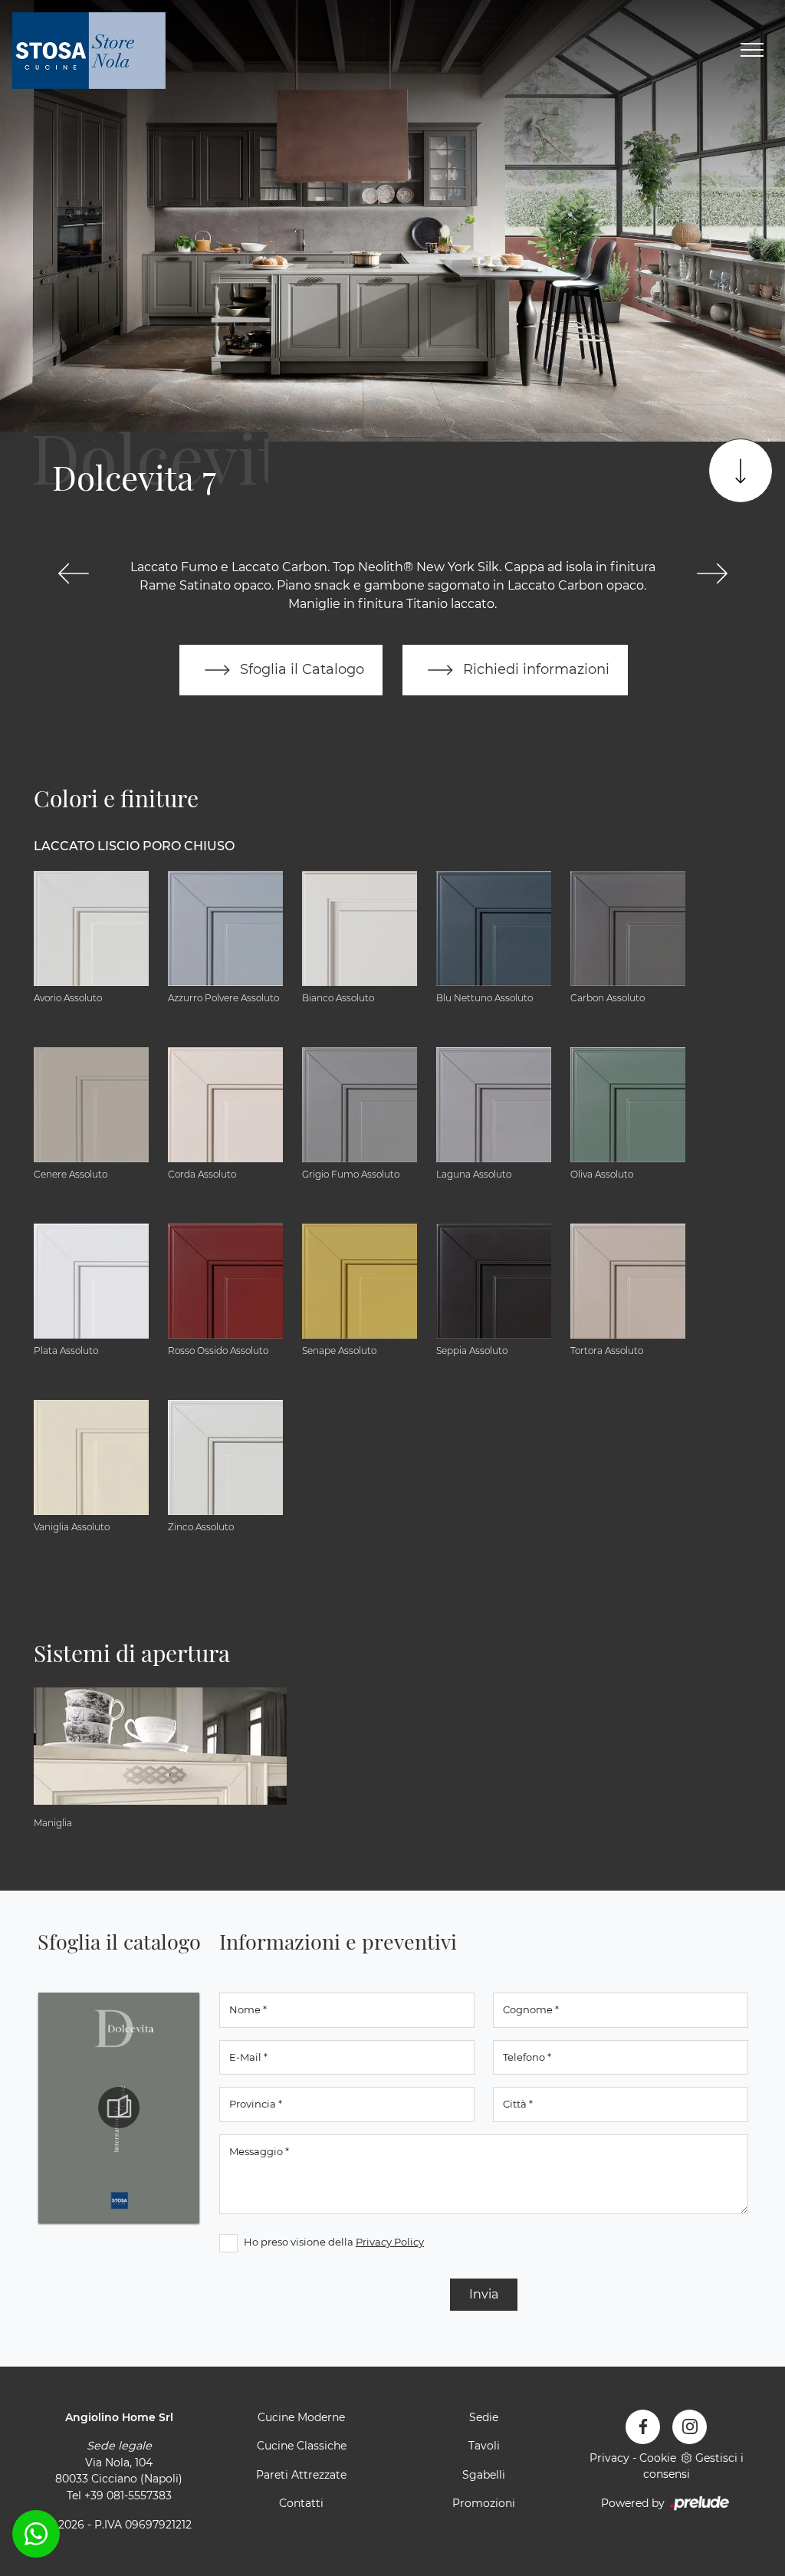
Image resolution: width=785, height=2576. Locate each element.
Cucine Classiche (302, 2446)
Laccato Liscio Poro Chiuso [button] (134, 846)
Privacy (609, 2458)
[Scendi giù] (741, 471)
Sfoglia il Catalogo (300, 669)
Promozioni (484, 2503)
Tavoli (484, 2446)
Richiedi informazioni (534, 669)
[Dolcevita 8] (712, 573)
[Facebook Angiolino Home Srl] (643, 2427)
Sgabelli (484, 2475)
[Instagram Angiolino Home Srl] (690, 2427)
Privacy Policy (390, 2242)
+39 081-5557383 (128, 2495)
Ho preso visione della (334, 2242)
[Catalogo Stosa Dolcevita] (119, 2108)
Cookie (658, 2458)
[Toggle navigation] (752, 51)
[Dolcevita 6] (73, 573)
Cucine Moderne (301, 2417)
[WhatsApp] (36, 2534)
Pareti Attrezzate (301, 2475)
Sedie (484, 2417)
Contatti (301, 2503)
